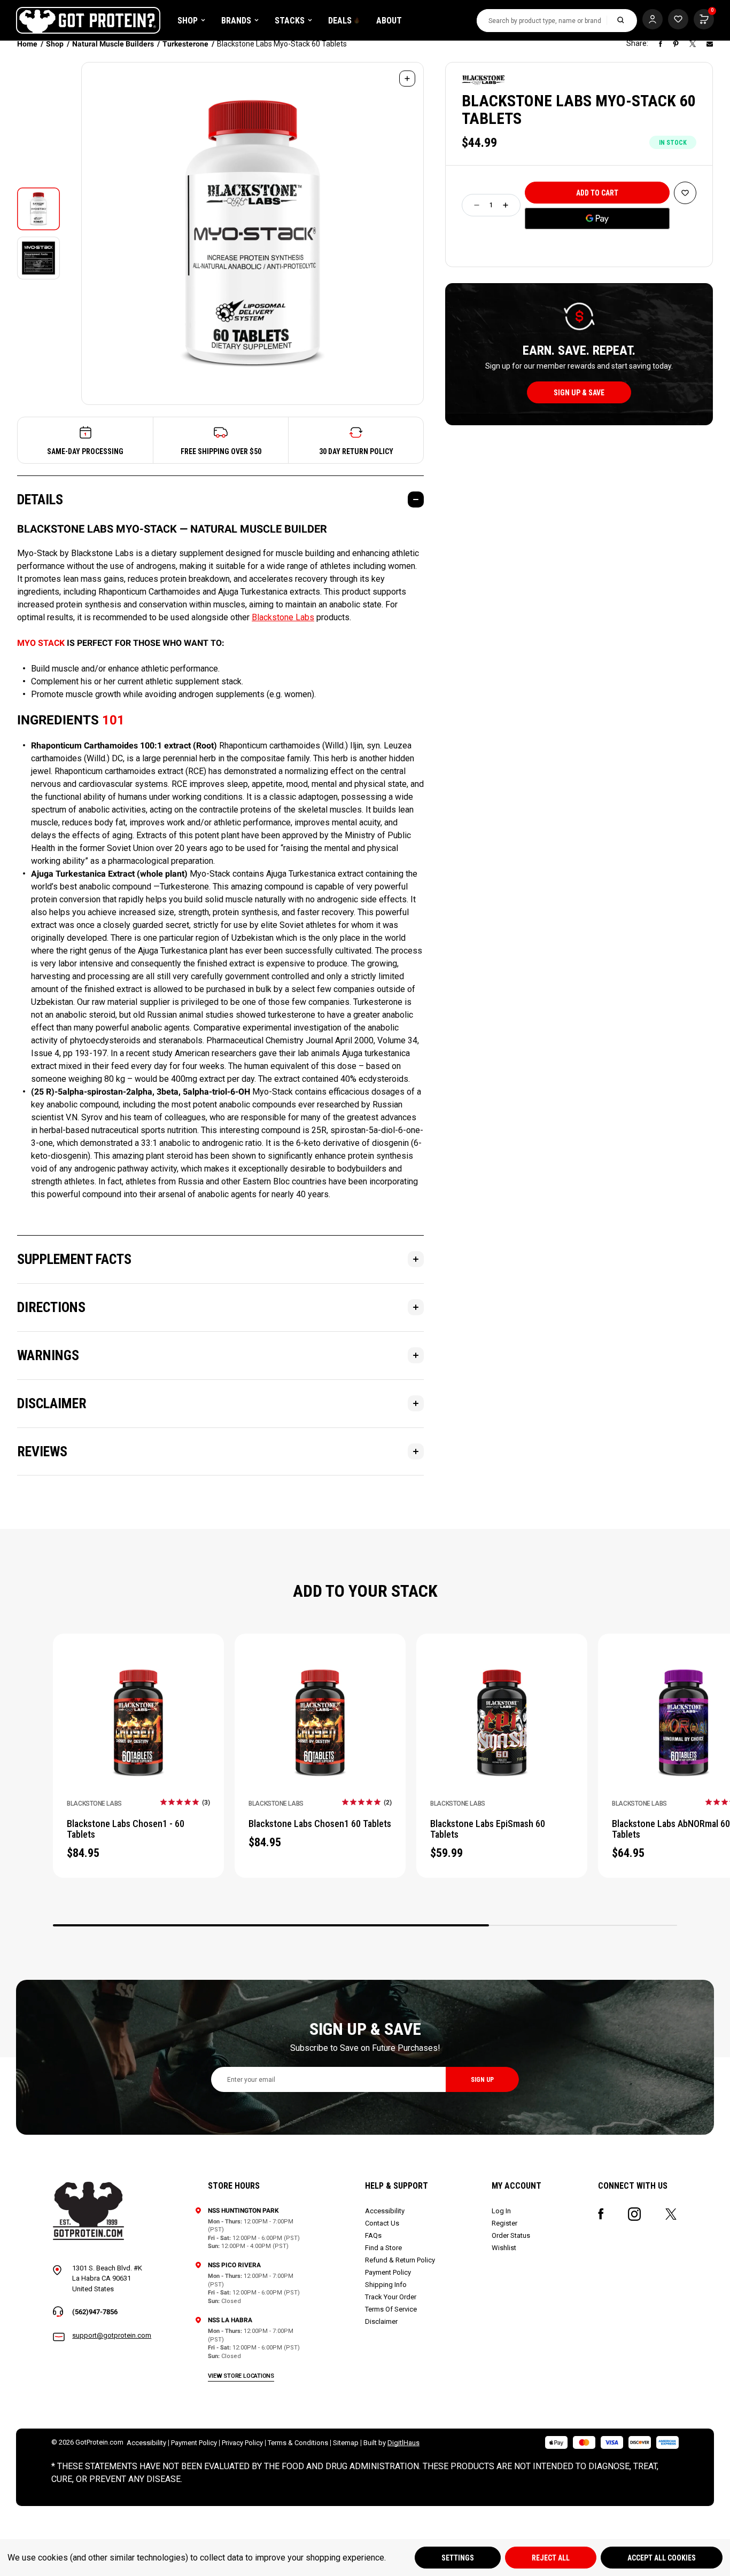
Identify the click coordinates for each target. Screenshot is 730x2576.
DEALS (340, 21)
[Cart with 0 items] (678, 19)
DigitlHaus (403, 2443)
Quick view (139, 1736)
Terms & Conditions (298, 2443)
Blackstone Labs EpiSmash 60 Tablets (488, 1829)
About (389, 21)
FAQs (373, 2235)
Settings (458, 2558)
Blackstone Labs (283, 617)
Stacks (290, 21)
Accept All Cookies (662, 2558)
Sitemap (346, 2443)
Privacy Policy (242, 2443)
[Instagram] (634, 2214)
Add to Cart (139, 1709)
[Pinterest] (676, 44)
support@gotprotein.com (112, 2335)
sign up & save (579, 393)
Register (504, 2223)
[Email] (710, 44)
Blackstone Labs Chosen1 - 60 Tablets (126, 1829)
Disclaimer (381, 2321)
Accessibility (385, 2211)
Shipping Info (386, 2285)
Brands (236, 21)
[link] (185, 1802)
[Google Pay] (597, 218)
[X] (693, 44)
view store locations (241, 2376)
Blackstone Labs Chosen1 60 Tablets (320, 1824)
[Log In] (653, 19)
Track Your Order (391, 2297)
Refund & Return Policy (400, 2260)
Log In (501, 2211)
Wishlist (504, 2248)
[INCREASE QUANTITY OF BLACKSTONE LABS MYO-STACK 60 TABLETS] (506, 205)
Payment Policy (388, 2272)
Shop (188, 21)
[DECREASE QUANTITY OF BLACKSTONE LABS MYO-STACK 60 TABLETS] (477, 205)
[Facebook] (661, 44)
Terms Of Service (391, 2309)
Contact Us (382, 2223)
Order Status (511, 2235)
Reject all (551, 2558)
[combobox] (542, 21)
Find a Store (383, 2248)
